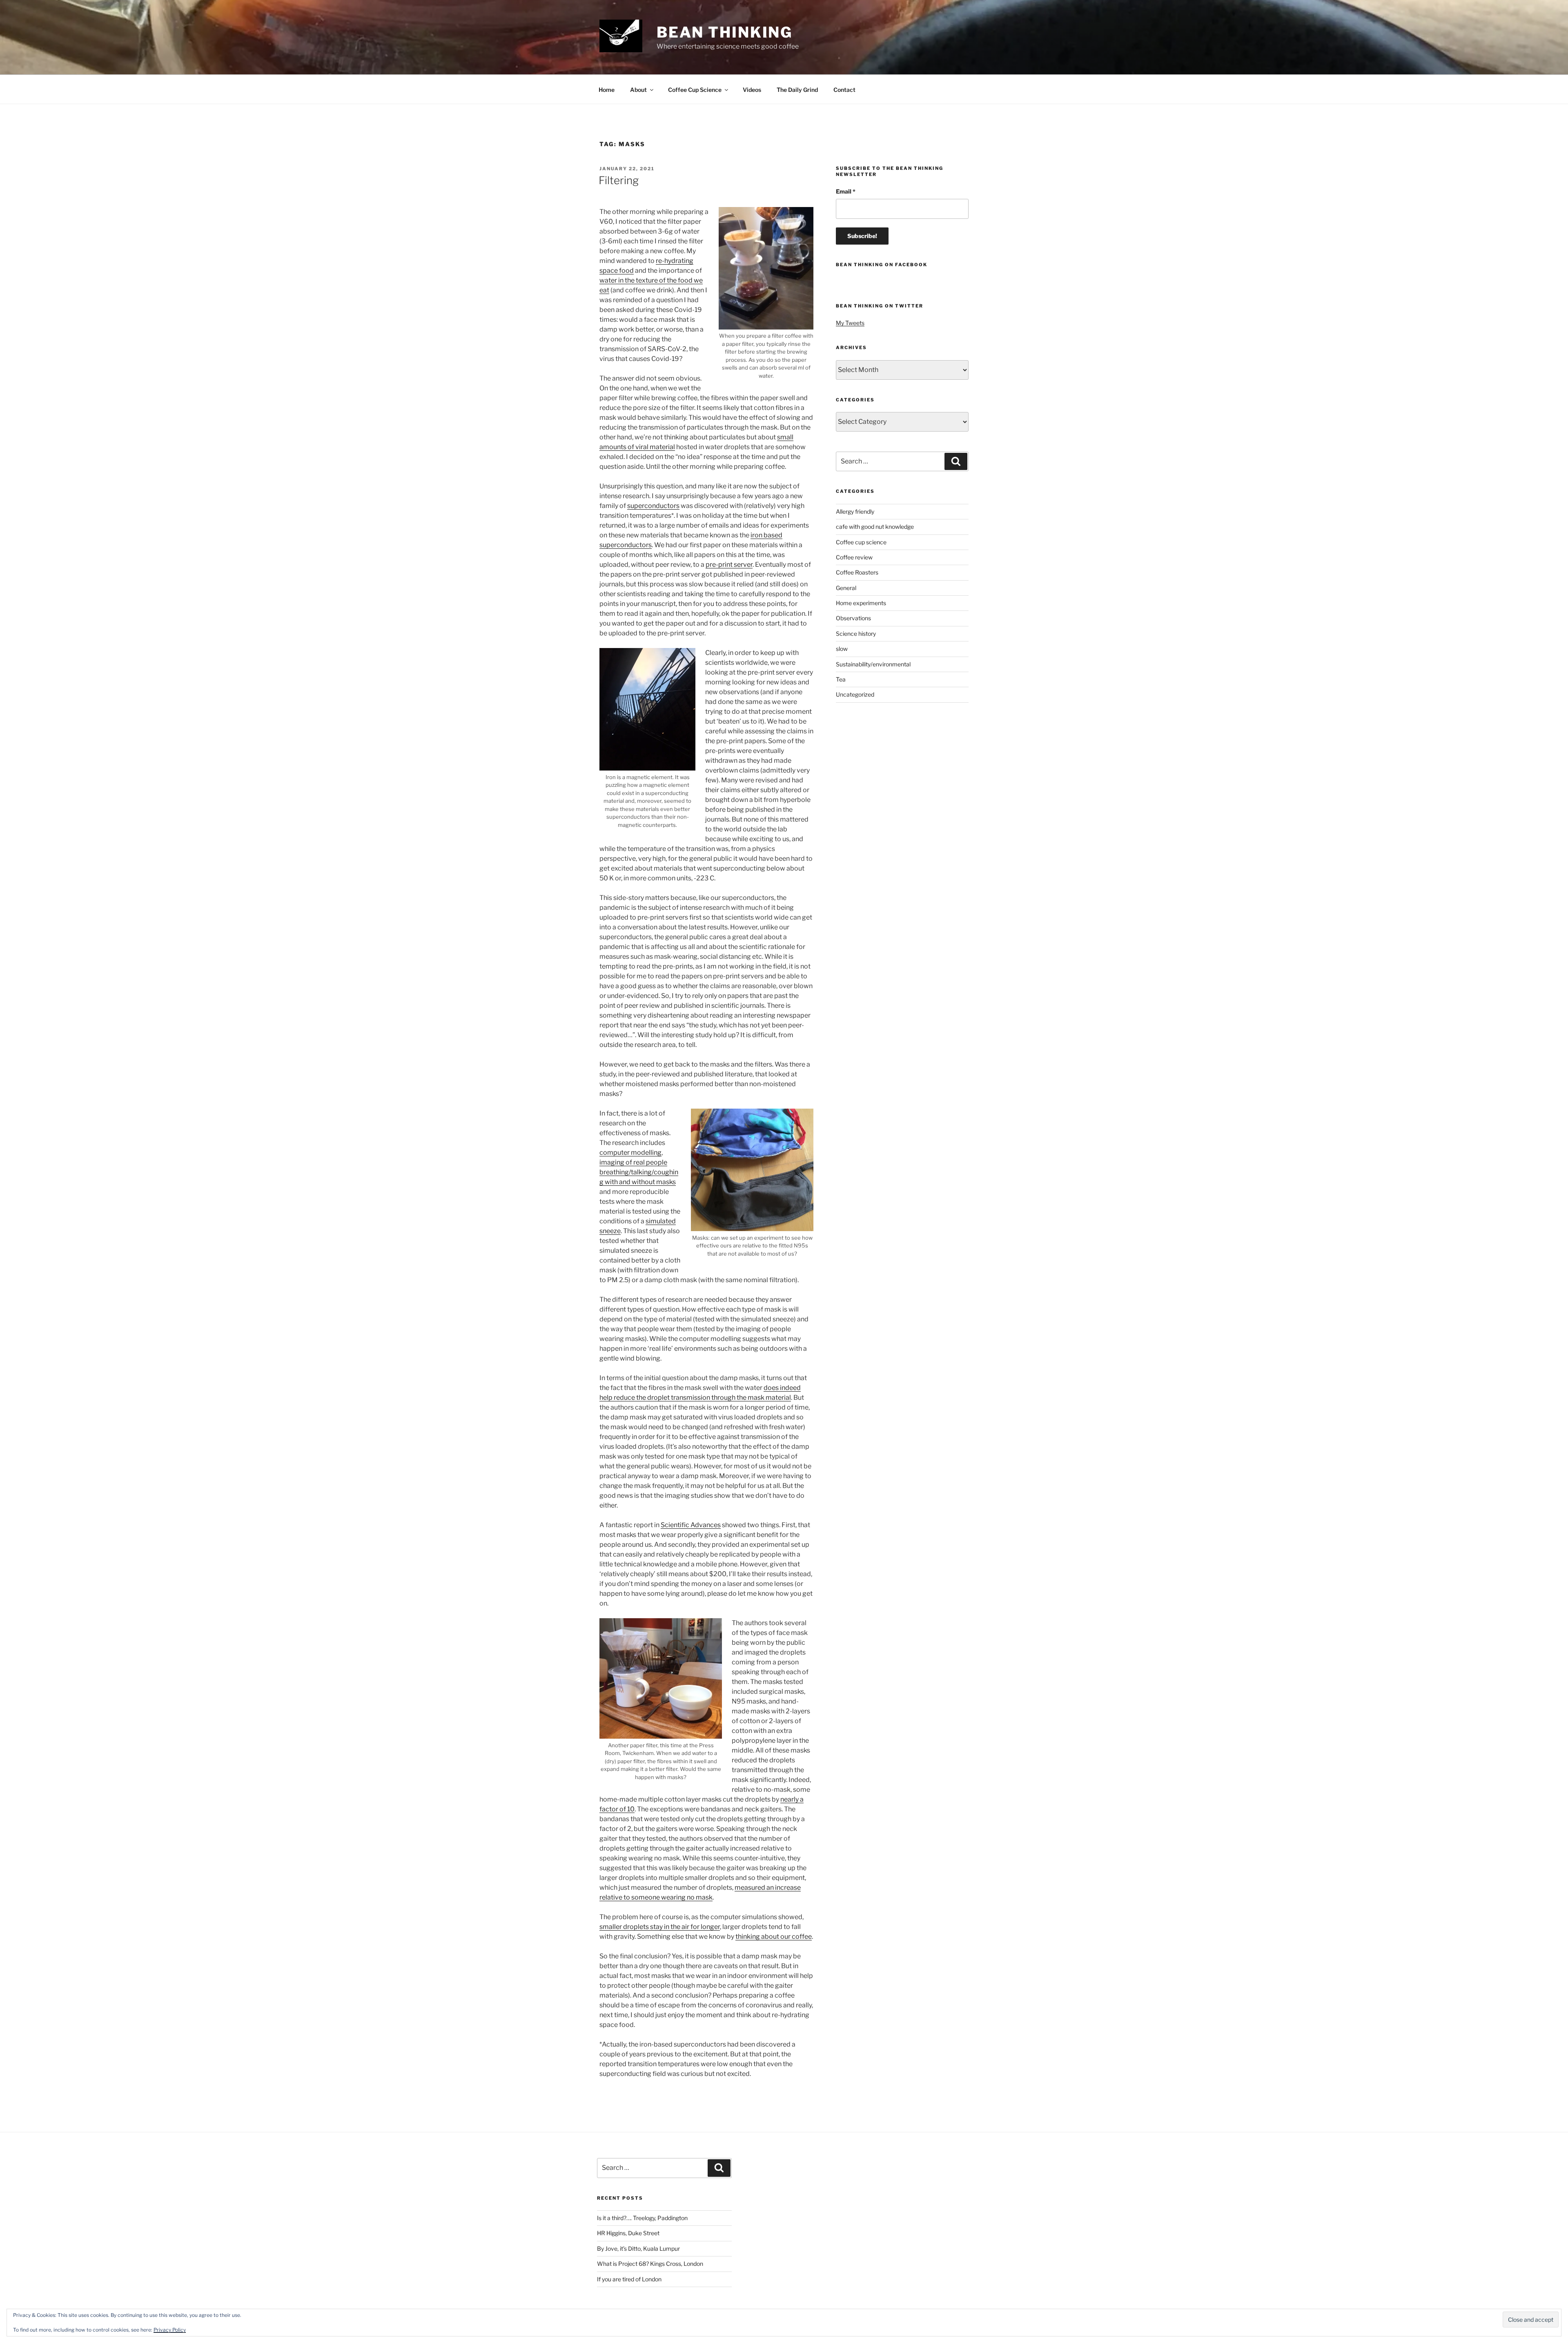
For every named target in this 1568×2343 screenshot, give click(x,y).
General (846, 588)
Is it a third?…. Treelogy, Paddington (642, 2218)
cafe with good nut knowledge (875, 527)
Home (607, 90)
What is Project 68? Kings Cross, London (650, 2264)
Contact (844, 90)
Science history (856, 634)
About (638, 90)
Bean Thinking (725, 32)
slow (842, 649)
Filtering (619, 180)
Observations (853, 618)
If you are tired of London (629, 2279)
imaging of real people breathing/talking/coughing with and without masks (639, 1172)
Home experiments (861, 603)
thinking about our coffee (774, 1937)
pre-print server (729, 565)
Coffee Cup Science (695, 90)
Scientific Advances (691, 1525)
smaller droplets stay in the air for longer (660, 1927)
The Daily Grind (797, 90)
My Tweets (850, 323)
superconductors (653, 506)
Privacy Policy (170, 2330)
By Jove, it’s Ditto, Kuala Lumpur (638, 2248)
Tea (841, 679)
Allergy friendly (855, 511)
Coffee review (854, 557)
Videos (752, 90)
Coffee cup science (861, 542)
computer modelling (630, 1153)
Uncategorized (855, 694)
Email (846, 191)
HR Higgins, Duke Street (628, 2233)
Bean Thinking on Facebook (882, 265)
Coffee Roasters (857, 572)
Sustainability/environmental (873, 664)
